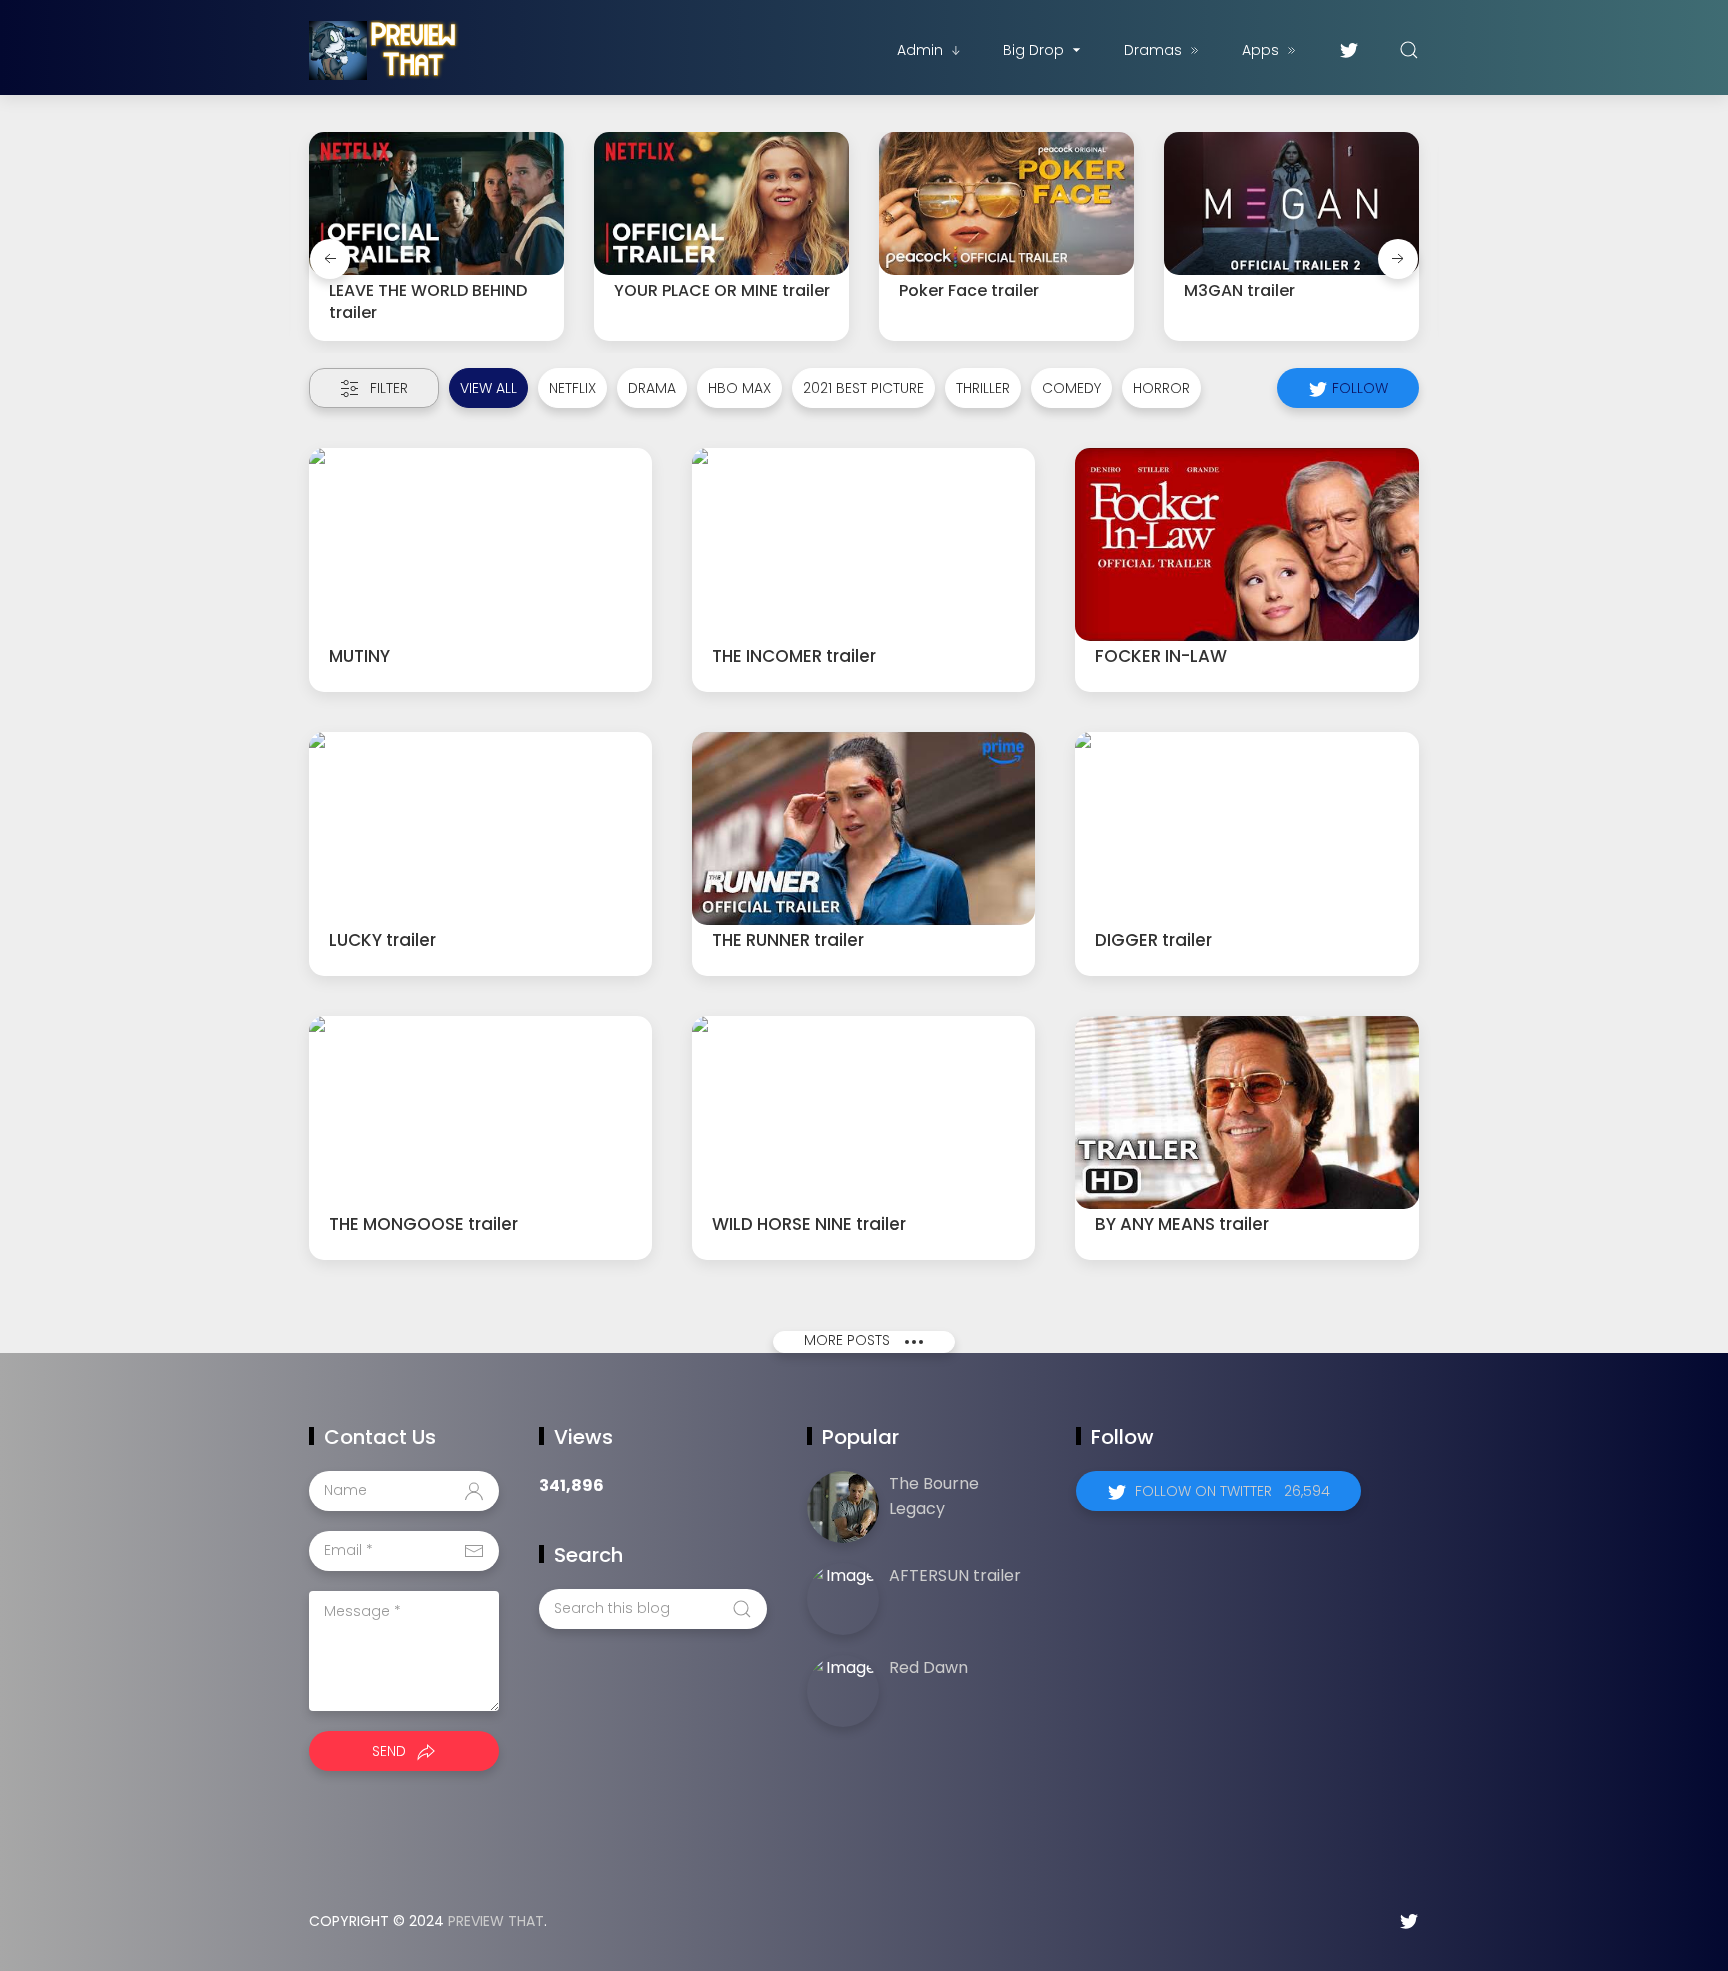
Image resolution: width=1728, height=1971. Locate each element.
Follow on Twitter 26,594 (1232, 1491)
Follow (1358, 388)
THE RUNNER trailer (788, 940)
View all (488, 388)
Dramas (1153, 50)
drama (652, 388)
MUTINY (359, 656)
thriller (983, 388)
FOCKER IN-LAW (1161, 656)
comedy (1071, 388)
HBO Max (739, 388)
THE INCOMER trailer (794, 656)
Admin (920, 50)
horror (1161, 388)
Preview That (496, 1921)
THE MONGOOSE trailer (423, 1224)
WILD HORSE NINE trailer (809, 1224)
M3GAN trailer (1239, 290)
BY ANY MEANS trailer (1182, 1224)
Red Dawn (928, 1667)
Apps (1260, 50)
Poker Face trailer (969, 290)
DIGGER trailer (1153, 940)
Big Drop (1033, 50)
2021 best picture (863, 388)
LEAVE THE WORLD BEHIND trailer (428, 301)
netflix (572, 388)
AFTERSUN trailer (955, 1575)
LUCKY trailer (382, 940)
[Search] (1409, 50)
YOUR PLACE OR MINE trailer (722, 290)
